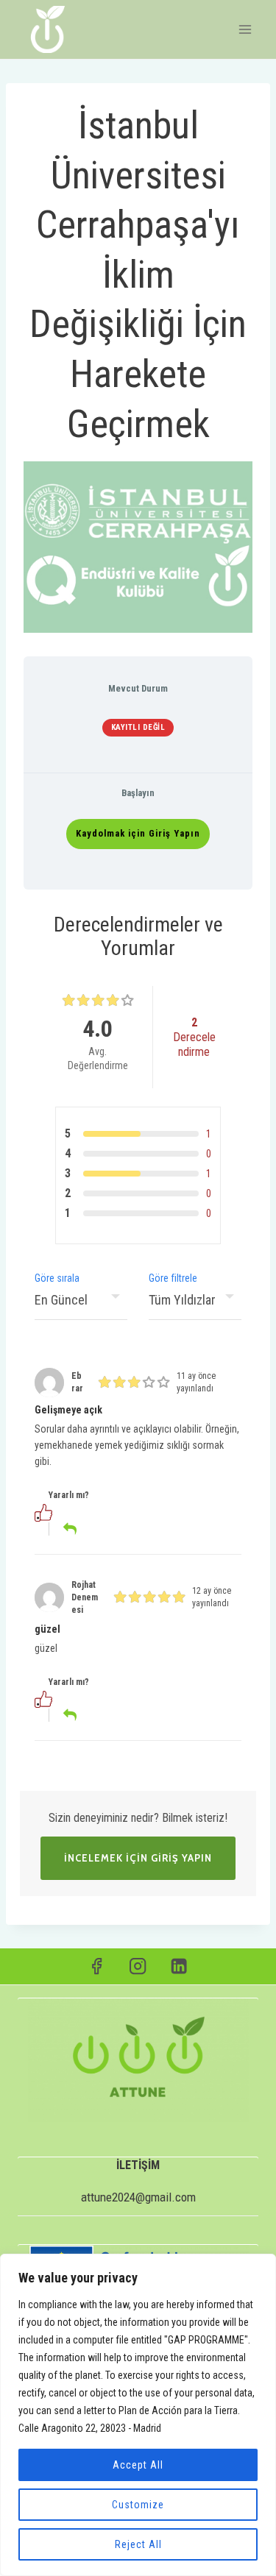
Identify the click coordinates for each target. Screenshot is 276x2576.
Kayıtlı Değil (138, 727)
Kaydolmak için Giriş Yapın (138, 833)
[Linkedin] (179, 1966)
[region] (138, 2415)
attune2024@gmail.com (138, 2197)
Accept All (138, 2465)
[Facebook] (97, 1966)
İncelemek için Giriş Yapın (138, 1858)
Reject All (138, 2544)
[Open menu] (245, 29)
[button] (65, 1512)
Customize (138, 2505)
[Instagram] (138, 1966)
